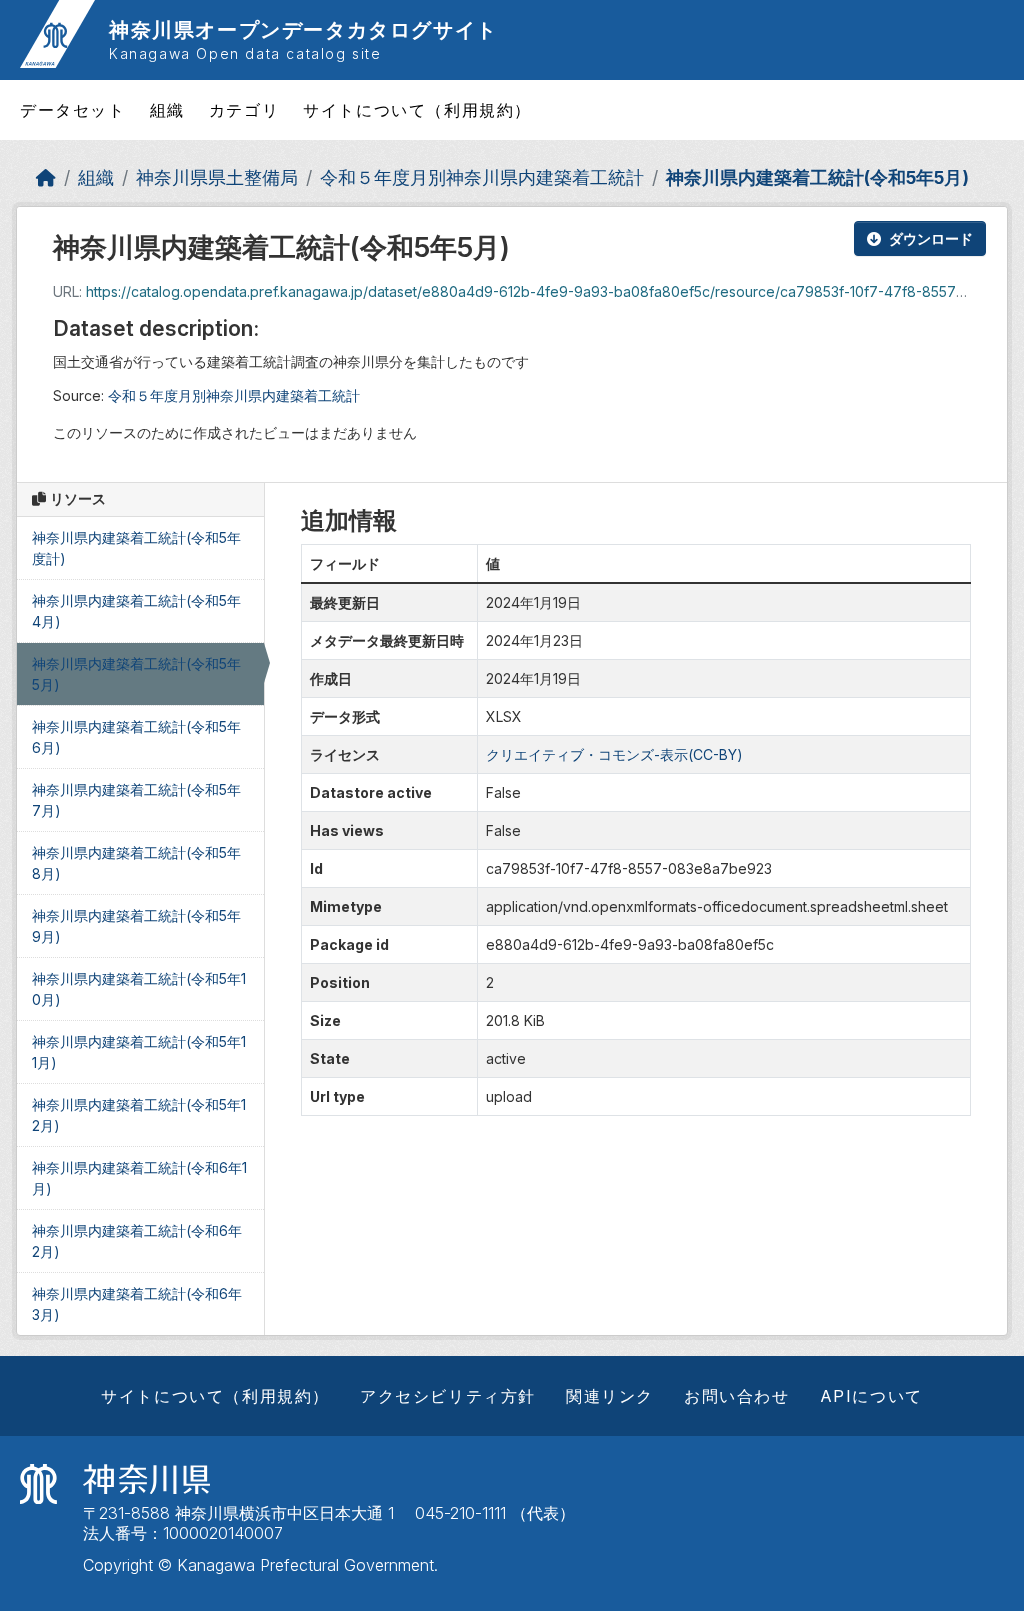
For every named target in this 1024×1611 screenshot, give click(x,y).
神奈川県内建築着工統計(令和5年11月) (139, 1052)
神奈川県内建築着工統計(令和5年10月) (139, 989)
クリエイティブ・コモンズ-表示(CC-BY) (614, 754)
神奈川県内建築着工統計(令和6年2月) (137, 1241)
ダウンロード (931, 238)
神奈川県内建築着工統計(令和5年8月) (136, 863)
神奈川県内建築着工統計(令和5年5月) (817, 177)
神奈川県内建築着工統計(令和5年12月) (139, 1115)
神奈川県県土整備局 (217, 177)
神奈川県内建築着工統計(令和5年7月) (136, 800)
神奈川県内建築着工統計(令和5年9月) (136, 926)
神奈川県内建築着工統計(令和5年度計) (136, 548)
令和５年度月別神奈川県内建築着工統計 (482, 177)
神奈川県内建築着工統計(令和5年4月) (136, 611)
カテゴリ (244, 110)
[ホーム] (46, 177)
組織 (167, 110)
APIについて (871, 1396)
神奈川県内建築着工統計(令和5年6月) (136, 737)
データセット (73, 110)
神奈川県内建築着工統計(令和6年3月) (137, 1304)
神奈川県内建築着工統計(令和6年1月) (139, 1178)
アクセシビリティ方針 (448, 1396)
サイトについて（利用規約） (417, 110)
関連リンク (610, 1396)
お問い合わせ (737, 1396)
